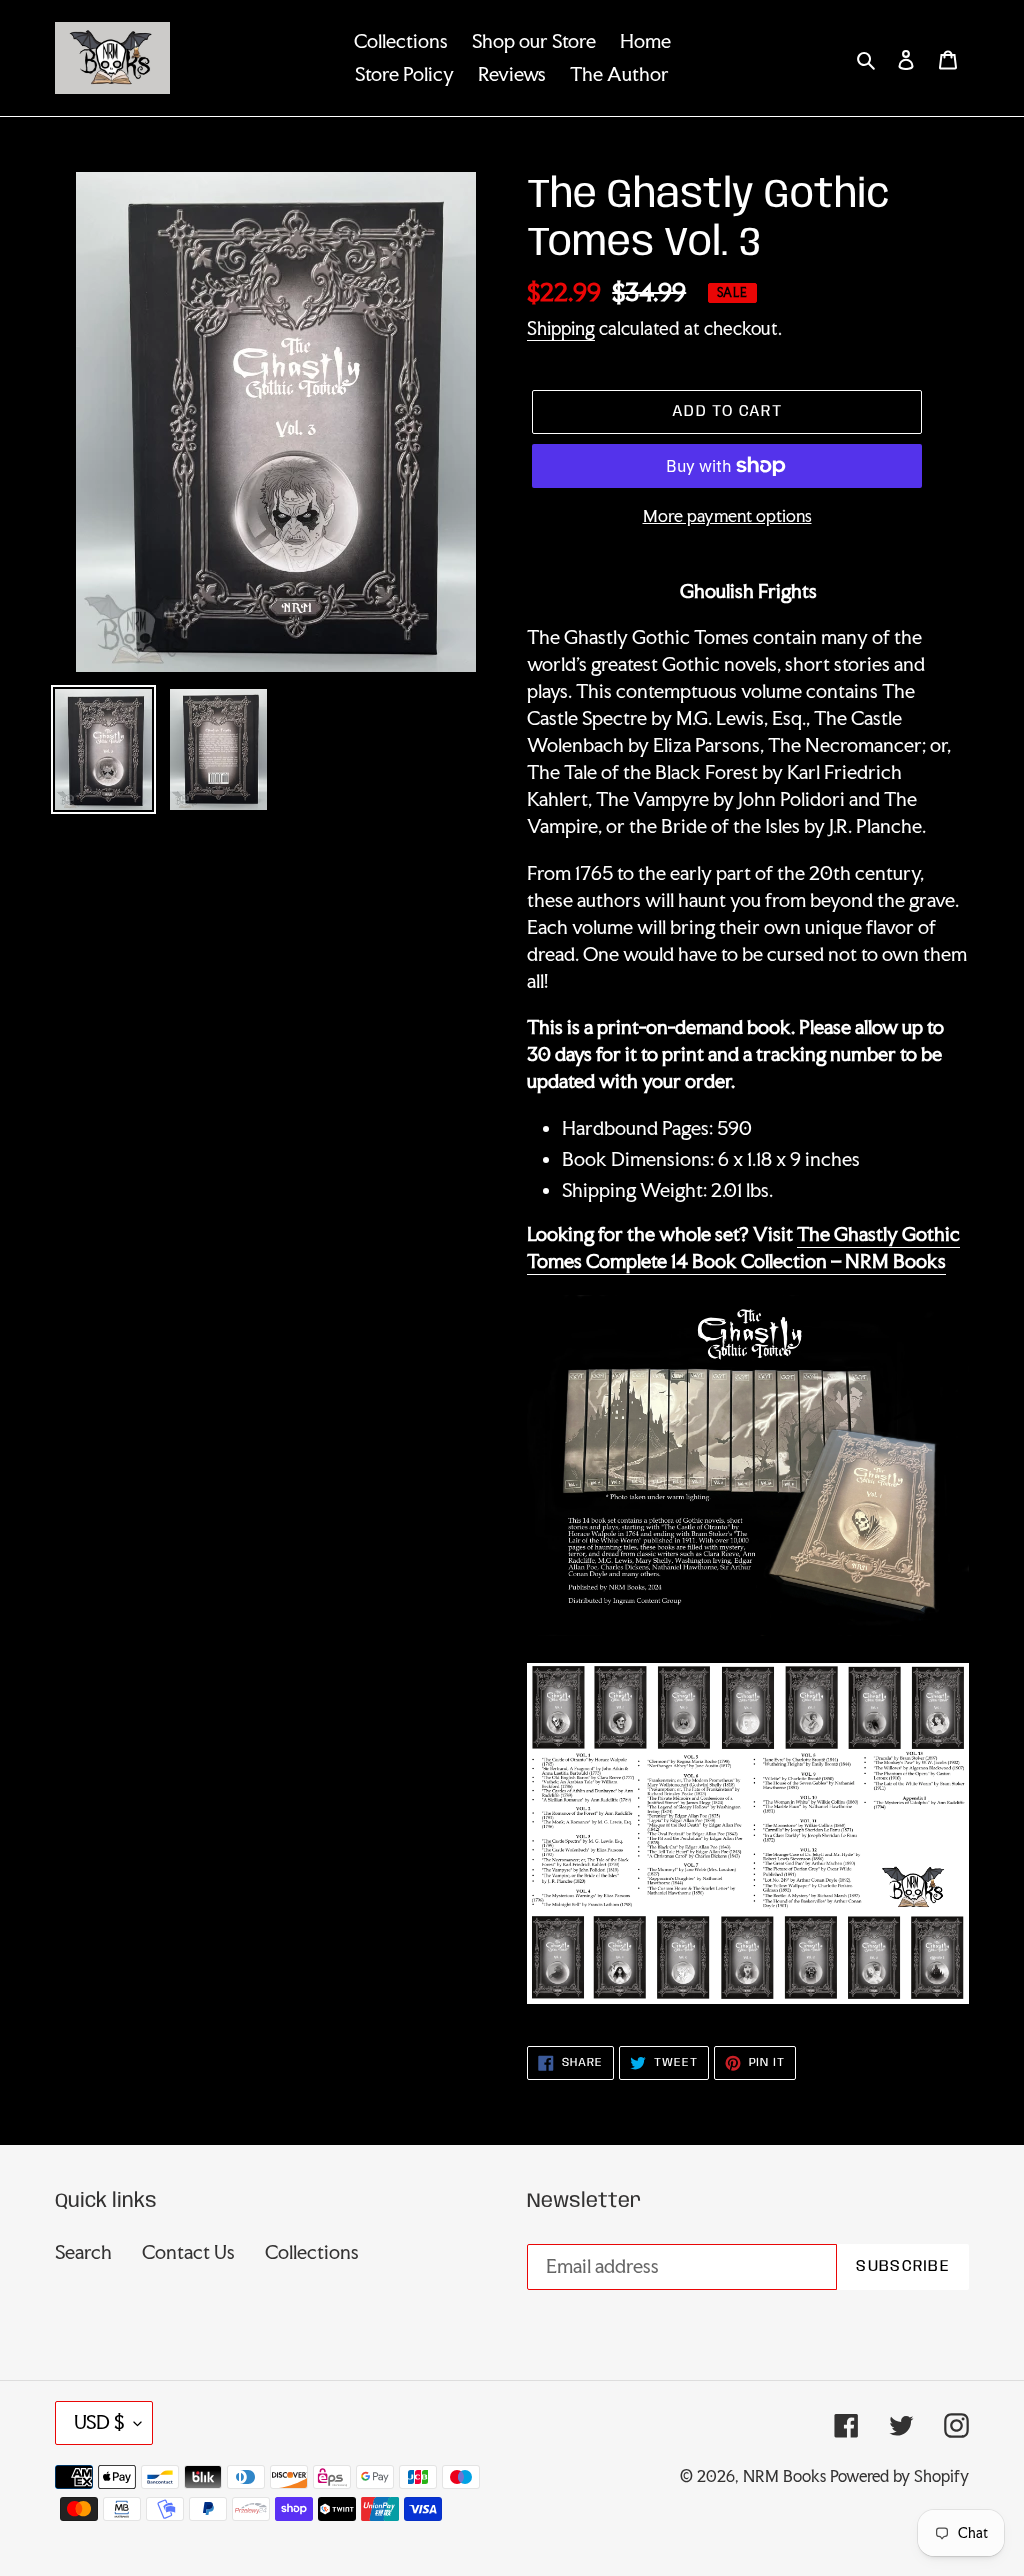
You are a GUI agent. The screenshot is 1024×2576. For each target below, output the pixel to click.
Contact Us (188, 2252)
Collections (312, 2252)
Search (83, 2252)
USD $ (99, 2422)
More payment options (727, 515)
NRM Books (784, 2476)
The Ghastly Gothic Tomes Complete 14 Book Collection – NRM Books (743, 1247)
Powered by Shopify (899, 2476)
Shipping (561, 328)
